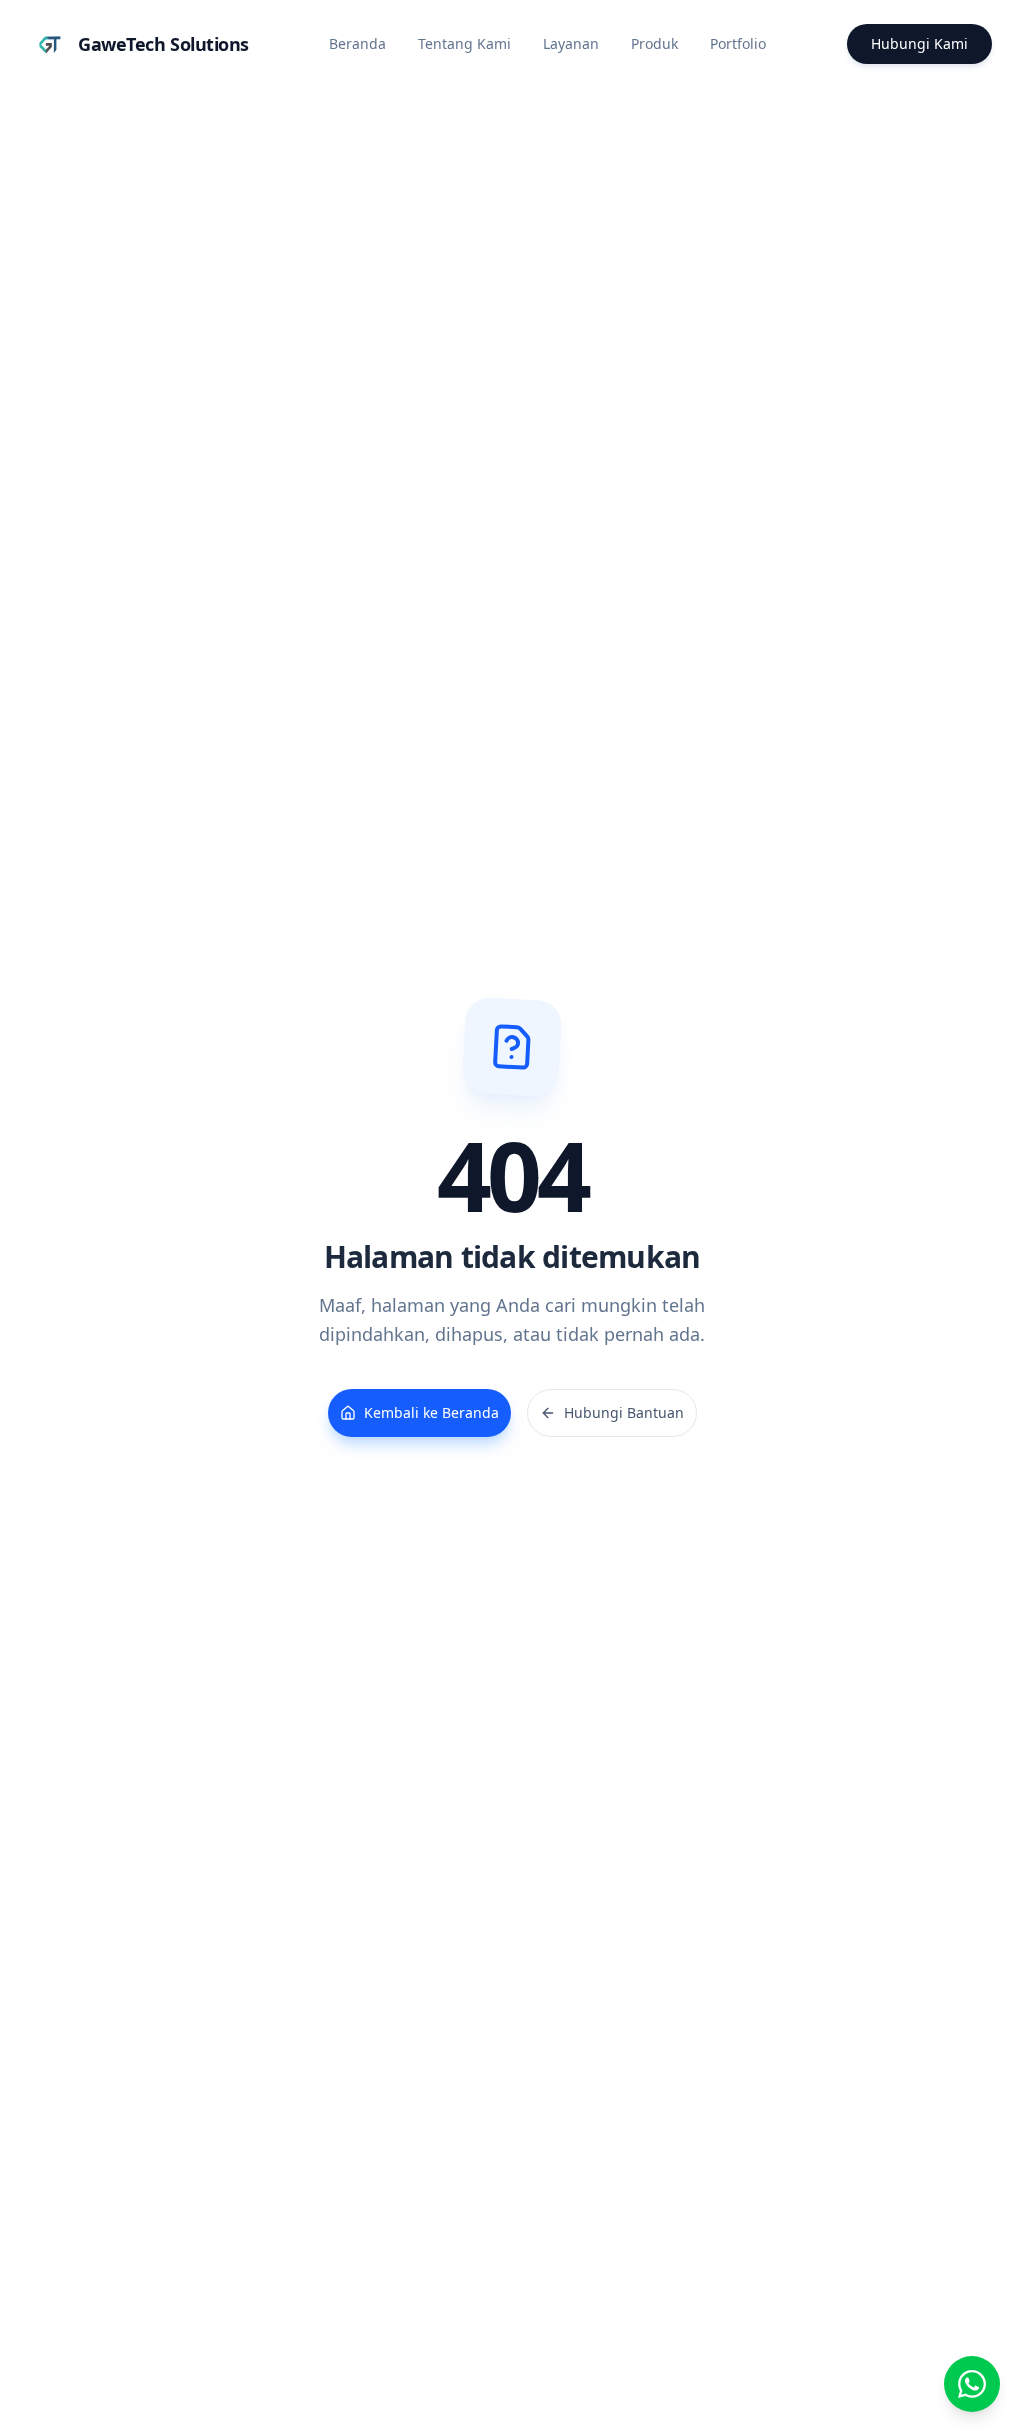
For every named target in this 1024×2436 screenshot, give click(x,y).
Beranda (357, 43)
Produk (654, 43)
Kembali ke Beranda (431, 1412)
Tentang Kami (464, 43)
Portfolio (738, 43)
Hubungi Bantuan (624, 1412)
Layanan (571, 43)
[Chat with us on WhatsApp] (972, 2384)
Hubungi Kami (919, 43)
